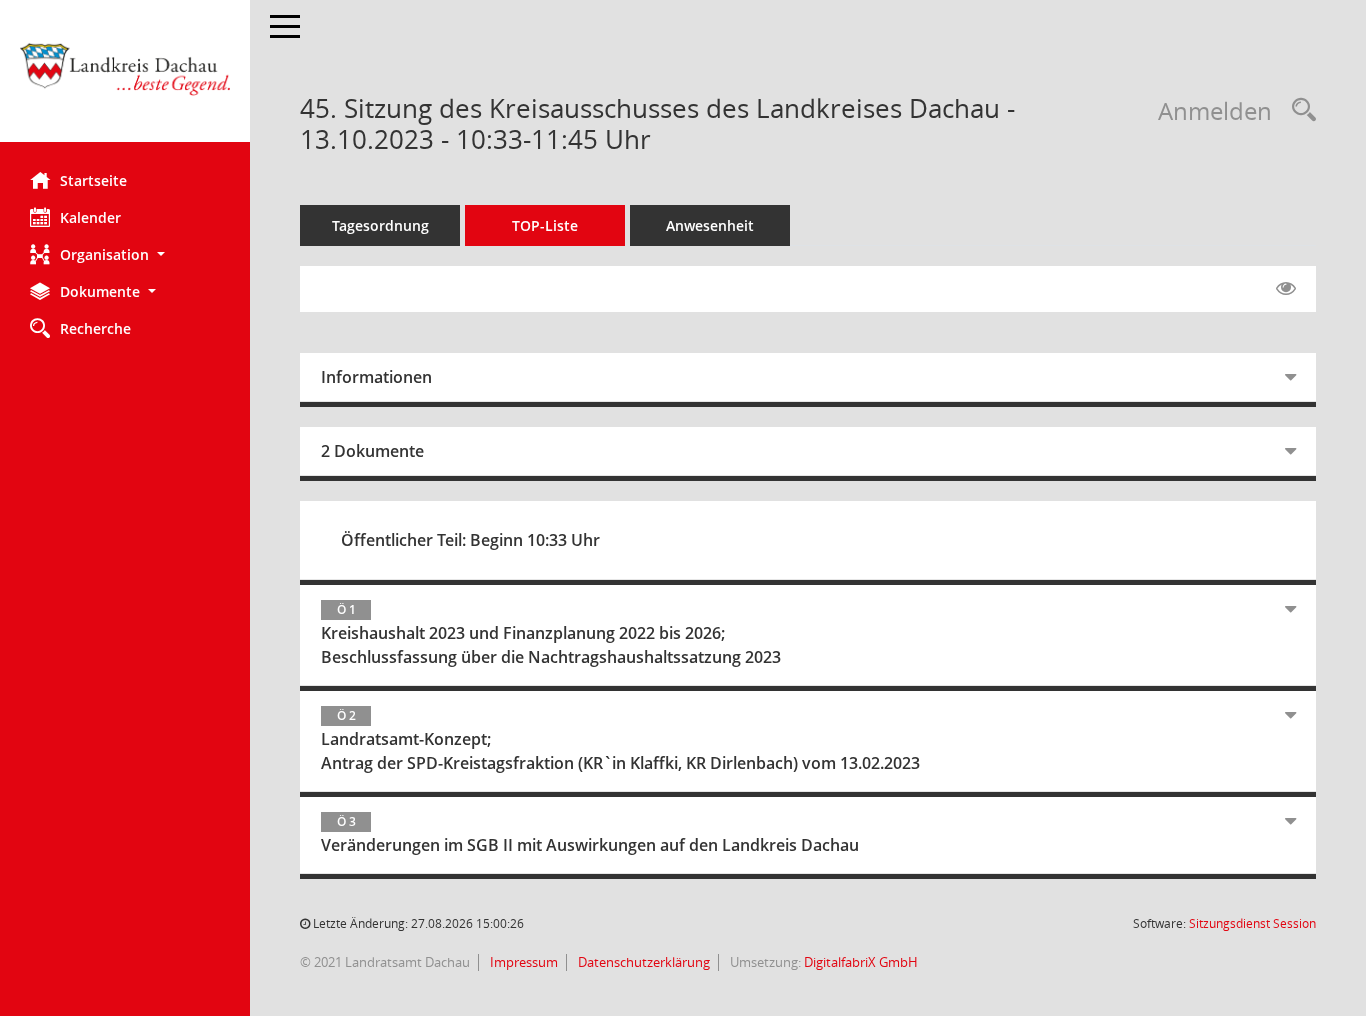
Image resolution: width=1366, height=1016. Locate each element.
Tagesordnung (380, 225)
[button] (125, 254)
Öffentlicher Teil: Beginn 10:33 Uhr (470, 540)
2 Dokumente (372, 451)
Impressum (522, 962)
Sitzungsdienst (1252, 923)
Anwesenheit (710, 225)
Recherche (95, 328)
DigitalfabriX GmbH (861, 962)
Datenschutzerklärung (642, 962)
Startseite (93, 180)
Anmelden (1215, 110)
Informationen (376, 377)
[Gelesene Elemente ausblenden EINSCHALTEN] (1286, 289)
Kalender (90, 217)
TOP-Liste (545, 225)
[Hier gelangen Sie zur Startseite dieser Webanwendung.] (125, 78)
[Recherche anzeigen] (1299, 110)
